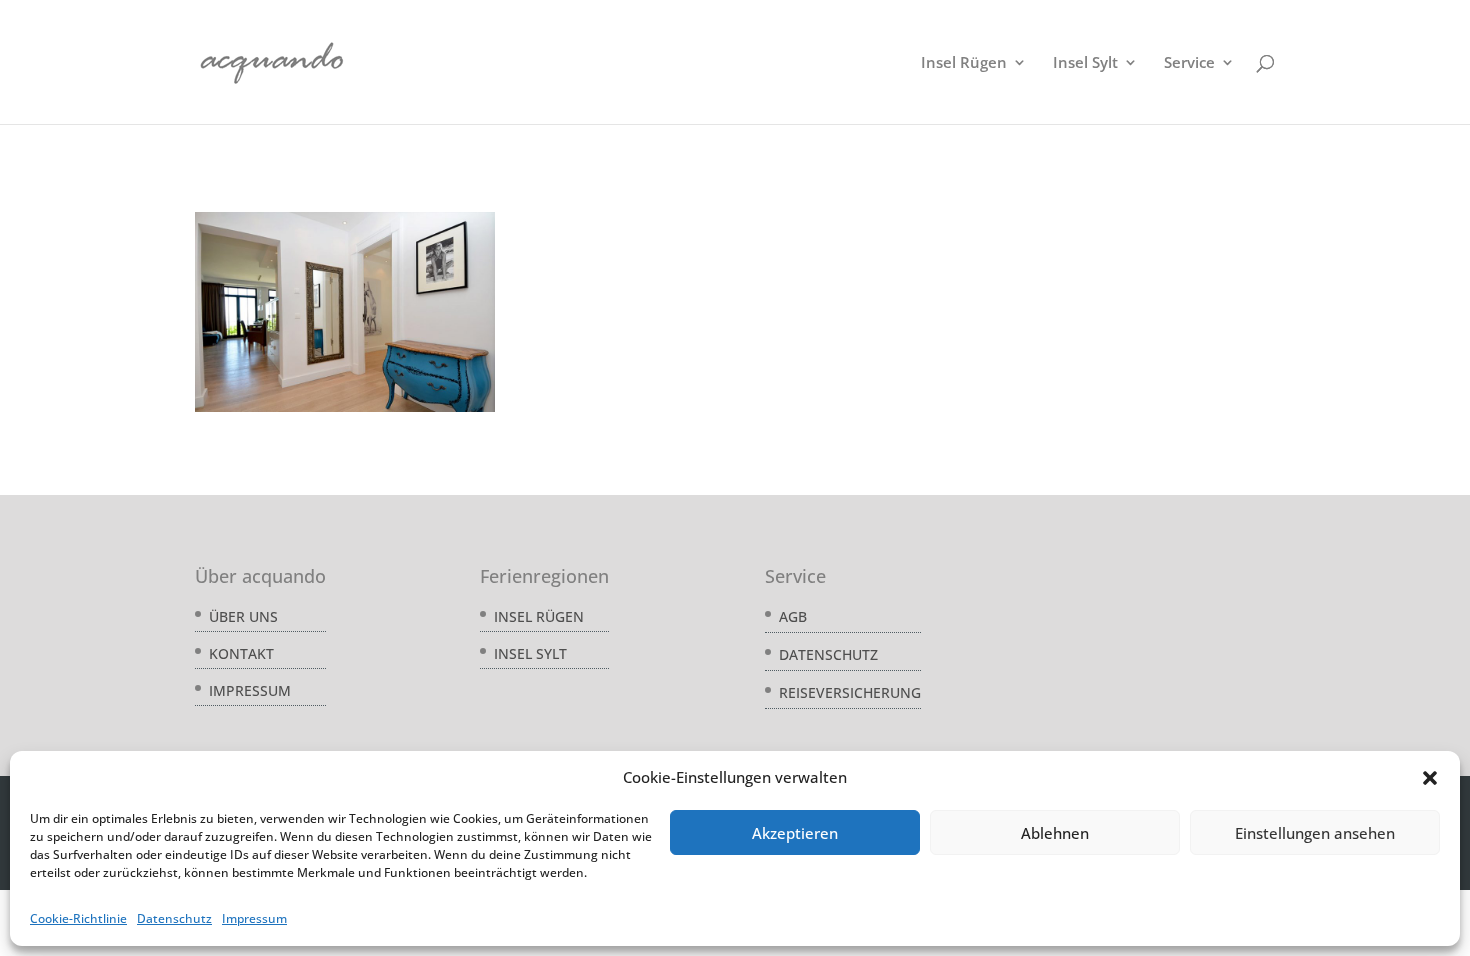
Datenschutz (174, 918)
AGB (793, 616)
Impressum (254, 918)
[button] (1430, 778)
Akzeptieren (795, 833)
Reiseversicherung (850, 692)
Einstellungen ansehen (1315, 833)
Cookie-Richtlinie (78, 918)
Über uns (243, 616)
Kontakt (241, 653)
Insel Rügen (964, 63)
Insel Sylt (1085, 63)
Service (1189, 63)
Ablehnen (1055, 833)
